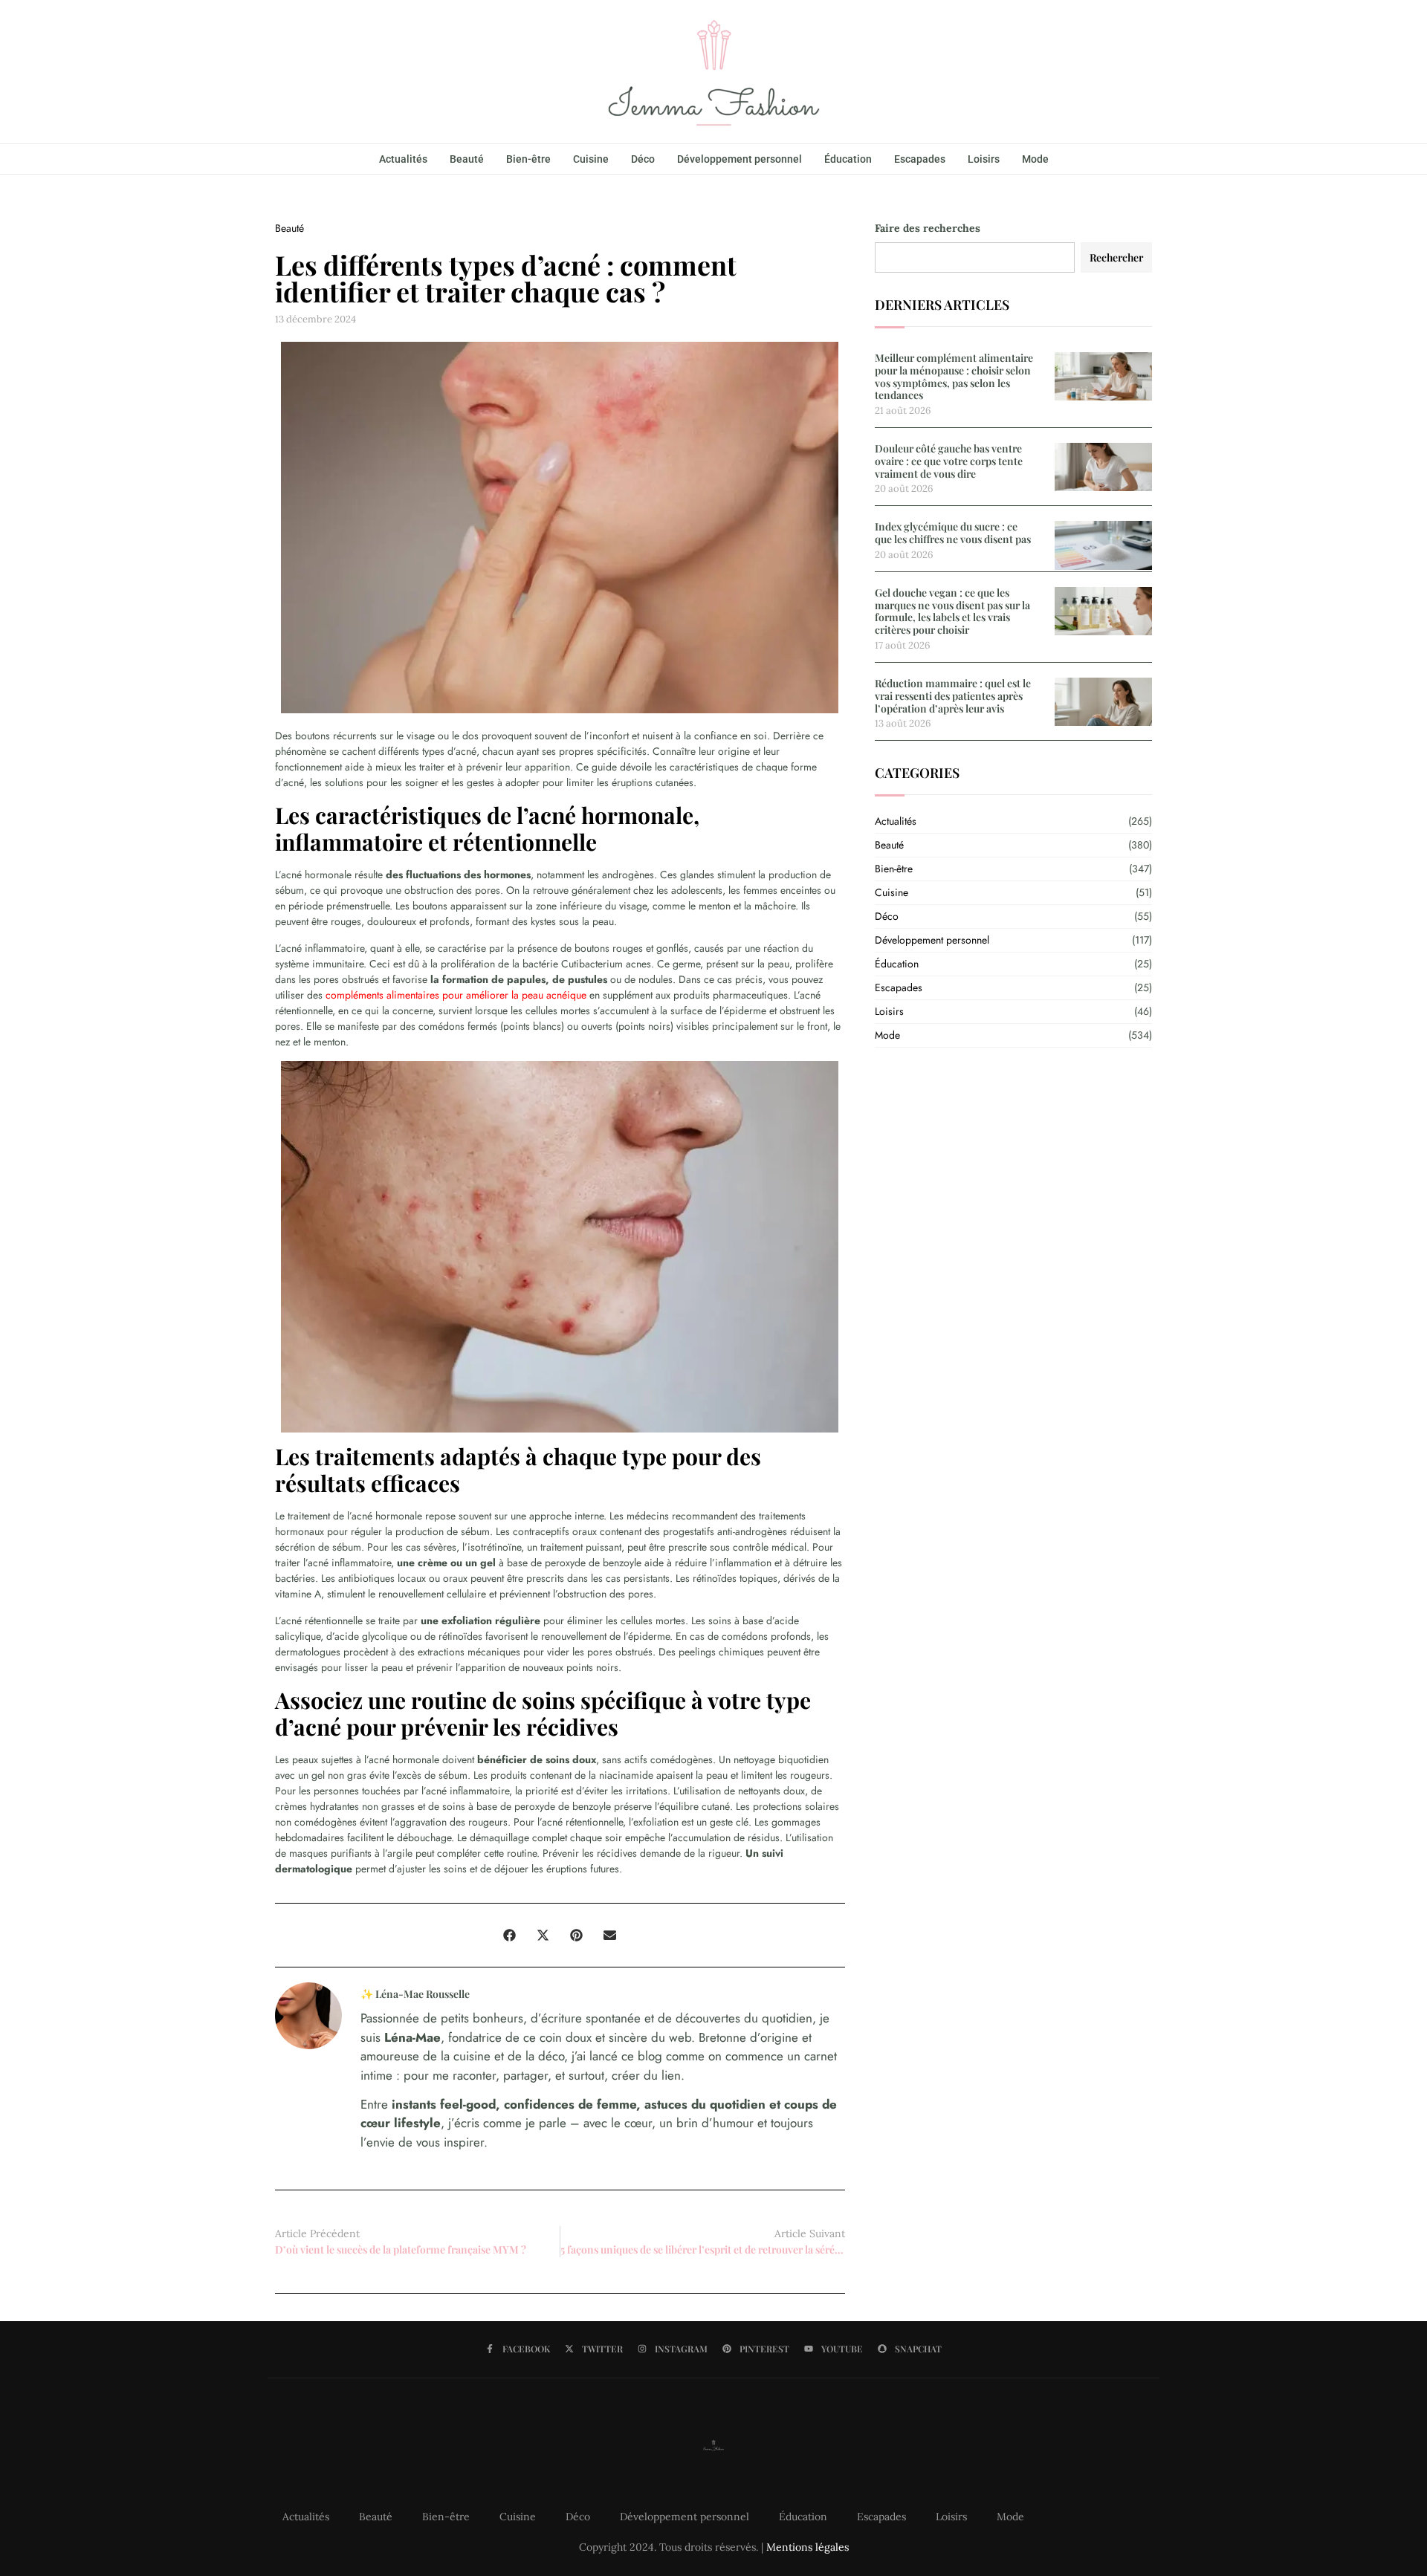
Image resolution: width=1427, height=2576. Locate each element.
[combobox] (975, 257)
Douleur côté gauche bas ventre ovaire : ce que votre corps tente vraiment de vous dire (949, 461)
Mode (1035, 159)
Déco (643, 159)
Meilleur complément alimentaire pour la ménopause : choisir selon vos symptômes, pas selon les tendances (954, 376)
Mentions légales (808, 2547)
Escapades (920, 159)
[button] (509, 1935)
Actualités (403, 159)
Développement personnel (740, 159)
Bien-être (528, 159)
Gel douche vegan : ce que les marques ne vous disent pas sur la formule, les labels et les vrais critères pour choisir (952, 611)
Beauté (467, 159)
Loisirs (984, 159)
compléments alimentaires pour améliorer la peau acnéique (456, 995)
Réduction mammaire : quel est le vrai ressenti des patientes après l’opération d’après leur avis (953, 696)
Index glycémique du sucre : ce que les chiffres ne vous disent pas (953, 533)
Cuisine (591, 159)
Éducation (848, 159)
